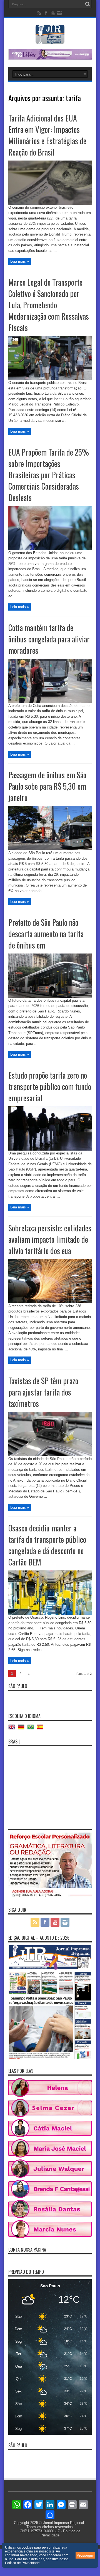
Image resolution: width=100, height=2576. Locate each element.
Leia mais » (20, 261)
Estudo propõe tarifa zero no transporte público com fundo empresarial (50, 1087)
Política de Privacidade (22, 2563)
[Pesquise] (87, 4)
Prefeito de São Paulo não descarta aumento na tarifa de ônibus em (46, 934)
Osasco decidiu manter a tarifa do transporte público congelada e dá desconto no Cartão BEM (47, 1545)
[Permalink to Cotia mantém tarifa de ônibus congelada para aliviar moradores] (50, 702)
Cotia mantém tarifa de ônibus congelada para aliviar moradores (49, 639)
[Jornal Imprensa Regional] (50, 40)
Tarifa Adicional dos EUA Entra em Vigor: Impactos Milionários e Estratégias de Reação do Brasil (47, 135)
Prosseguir (85, 2555)
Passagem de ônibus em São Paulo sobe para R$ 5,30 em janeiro (47, 786)
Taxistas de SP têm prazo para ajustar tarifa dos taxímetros (43, 1392)
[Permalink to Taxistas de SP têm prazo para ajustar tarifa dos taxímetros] (50, 1455)
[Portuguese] (32, 1729)
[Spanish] (41, 1729)
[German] (22, 1729)
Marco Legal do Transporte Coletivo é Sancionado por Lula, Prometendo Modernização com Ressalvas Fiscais (49, 305)
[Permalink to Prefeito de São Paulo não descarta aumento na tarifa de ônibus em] (50, 997)
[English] (13, 1729)
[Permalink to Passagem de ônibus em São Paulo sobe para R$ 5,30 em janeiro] (50, 849)
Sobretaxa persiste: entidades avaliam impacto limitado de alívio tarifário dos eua (50, 1239)
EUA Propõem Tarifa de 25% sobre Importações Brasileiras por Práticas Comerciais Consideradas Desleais (49, 475)
